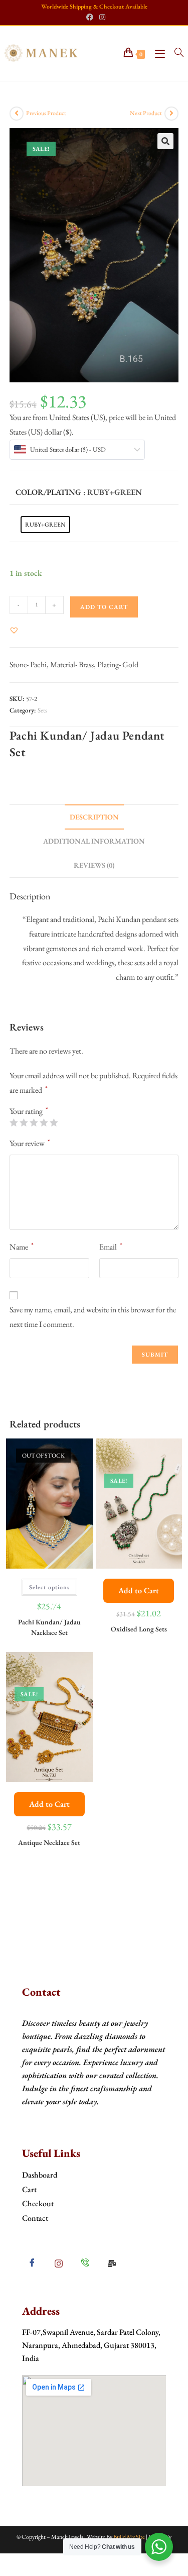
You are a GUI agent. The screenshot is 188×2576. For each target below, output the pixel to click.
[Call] (85, 2263)
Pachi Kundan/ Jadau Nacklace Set (49, 1627)
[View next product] (171, 114)
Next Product (146, 113)
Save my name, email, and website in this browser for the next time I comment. (93, 1317)
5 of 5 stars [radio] (54, 1122)
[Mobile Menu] (157, 53)
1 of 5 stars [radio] (14, 1122)
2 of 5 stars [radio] (24, 1122)
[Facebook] (32, 2263)
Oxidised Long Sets (139, 1629)
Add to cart (104, 607)
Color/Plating (48, 492)
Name (22, 1246)
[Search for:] (175, 53)
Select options (49, 1587)
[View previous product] (17, 114)
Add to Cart (139, 1590)
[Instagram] (59, 2263)
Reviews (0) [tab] (94, 865)
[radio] (45, 525)
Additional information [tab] (94, 841)
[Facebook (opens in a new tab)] (90, 17)
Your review (30, 1143)
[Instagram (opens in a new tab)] (101, 17)
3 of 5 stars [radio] (34, 1122)
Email (111, 1246)
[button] (165, 141)
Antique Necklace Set (49, 1842)
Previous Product (46, 113)
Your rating (29, 1111)
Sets (42, 710)
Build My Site (129, 2537)
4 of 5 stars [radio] (44, 1122)
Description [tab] (94, 817)
